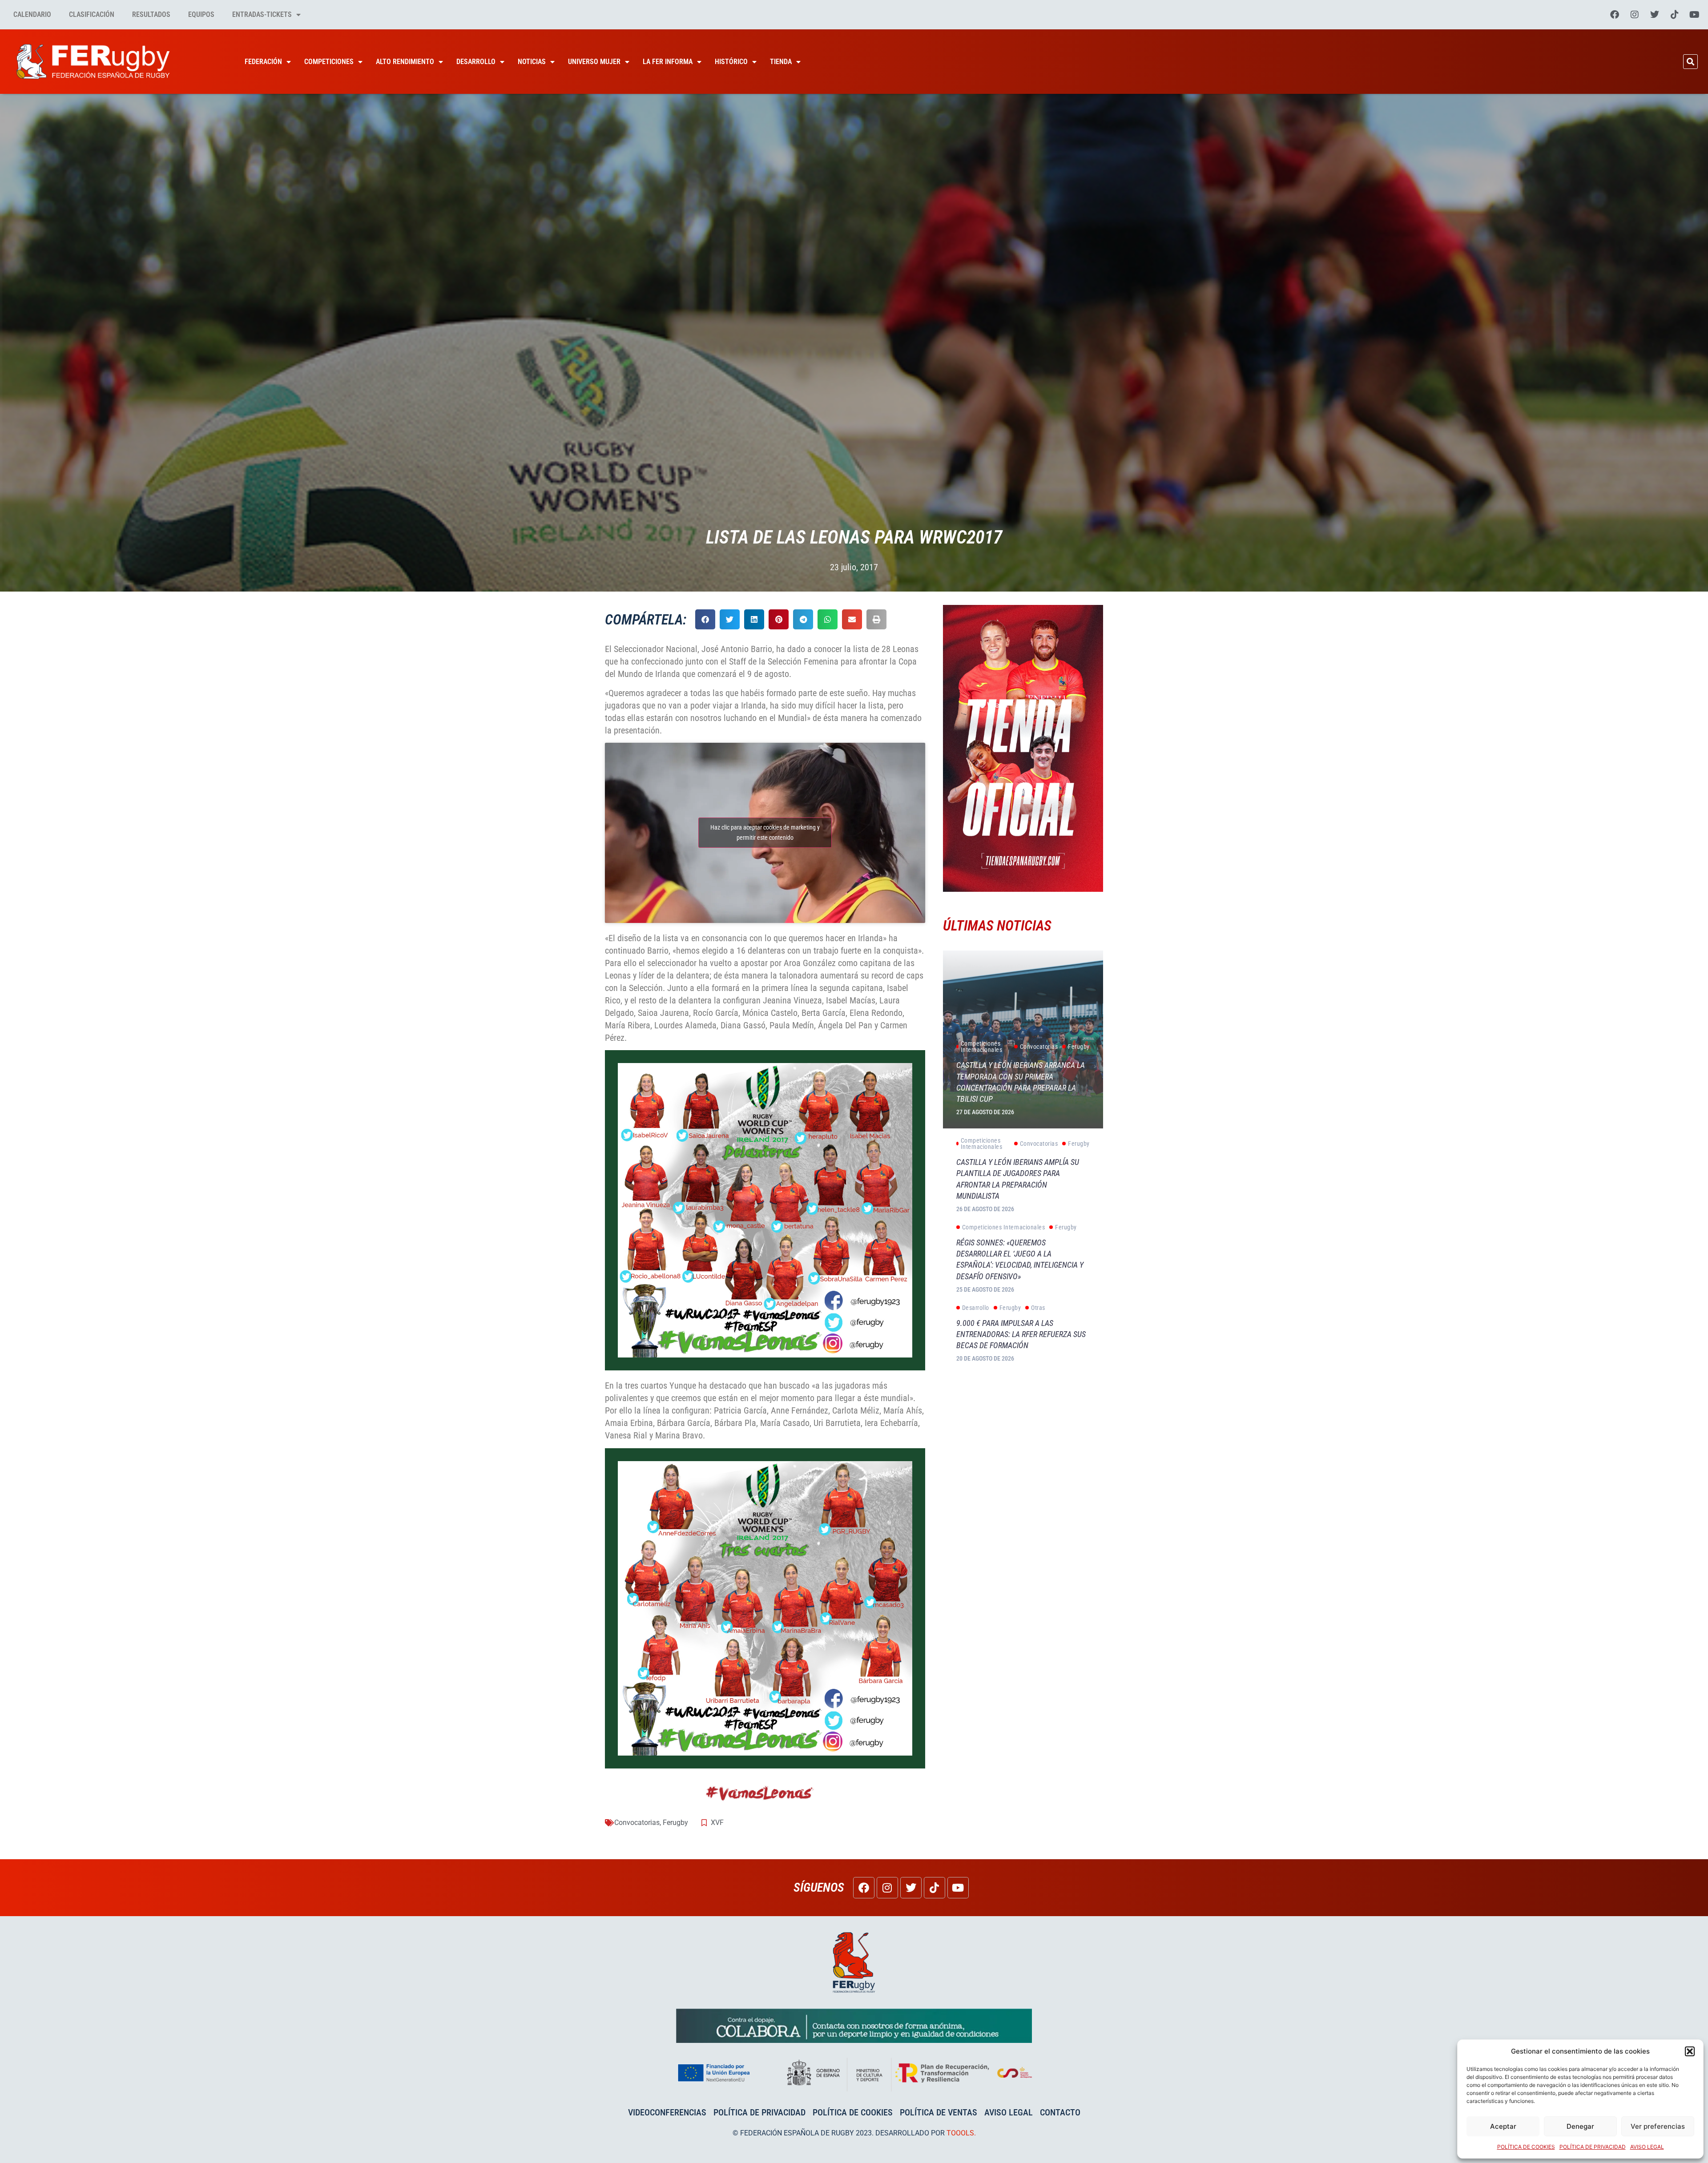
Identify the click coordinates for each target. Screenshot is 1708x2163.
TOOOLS (960, 2133)
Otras (1038, 1308)
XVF (717, 1823)
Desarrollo (476, 62)
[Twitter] (1655, 15)
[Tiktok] (1675, 15)
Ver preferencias (1658, 2126)
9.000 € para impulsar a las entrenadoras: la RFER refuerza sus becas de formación (1021, 1334)
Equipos (201, 14)
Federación (263, 62)
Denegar (1580, 2126)
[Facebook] (1615, 15)
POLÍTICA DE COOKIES (1526, 2147)
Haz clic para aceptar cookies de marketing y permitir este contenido (765, 832)
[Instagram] (1635, 15)
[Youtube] (1695, 15)
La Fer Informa (668, 62)
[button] (1690, 2051)
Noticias (532, 62)
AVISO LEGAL (1647, 2147)
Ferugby (675, 1823)
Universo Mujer (594, 62)
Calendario (32, 14)
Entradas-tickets (262, 14)
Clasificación (92, 14)
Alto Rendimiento (405, 62)
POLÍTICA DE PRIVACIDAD (1593, 2147)
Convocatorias (637, 1823)
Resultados (151, 14)
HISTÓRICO (731, 62)
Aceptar (1503, 2126)
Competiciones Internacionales (982, 1047)
